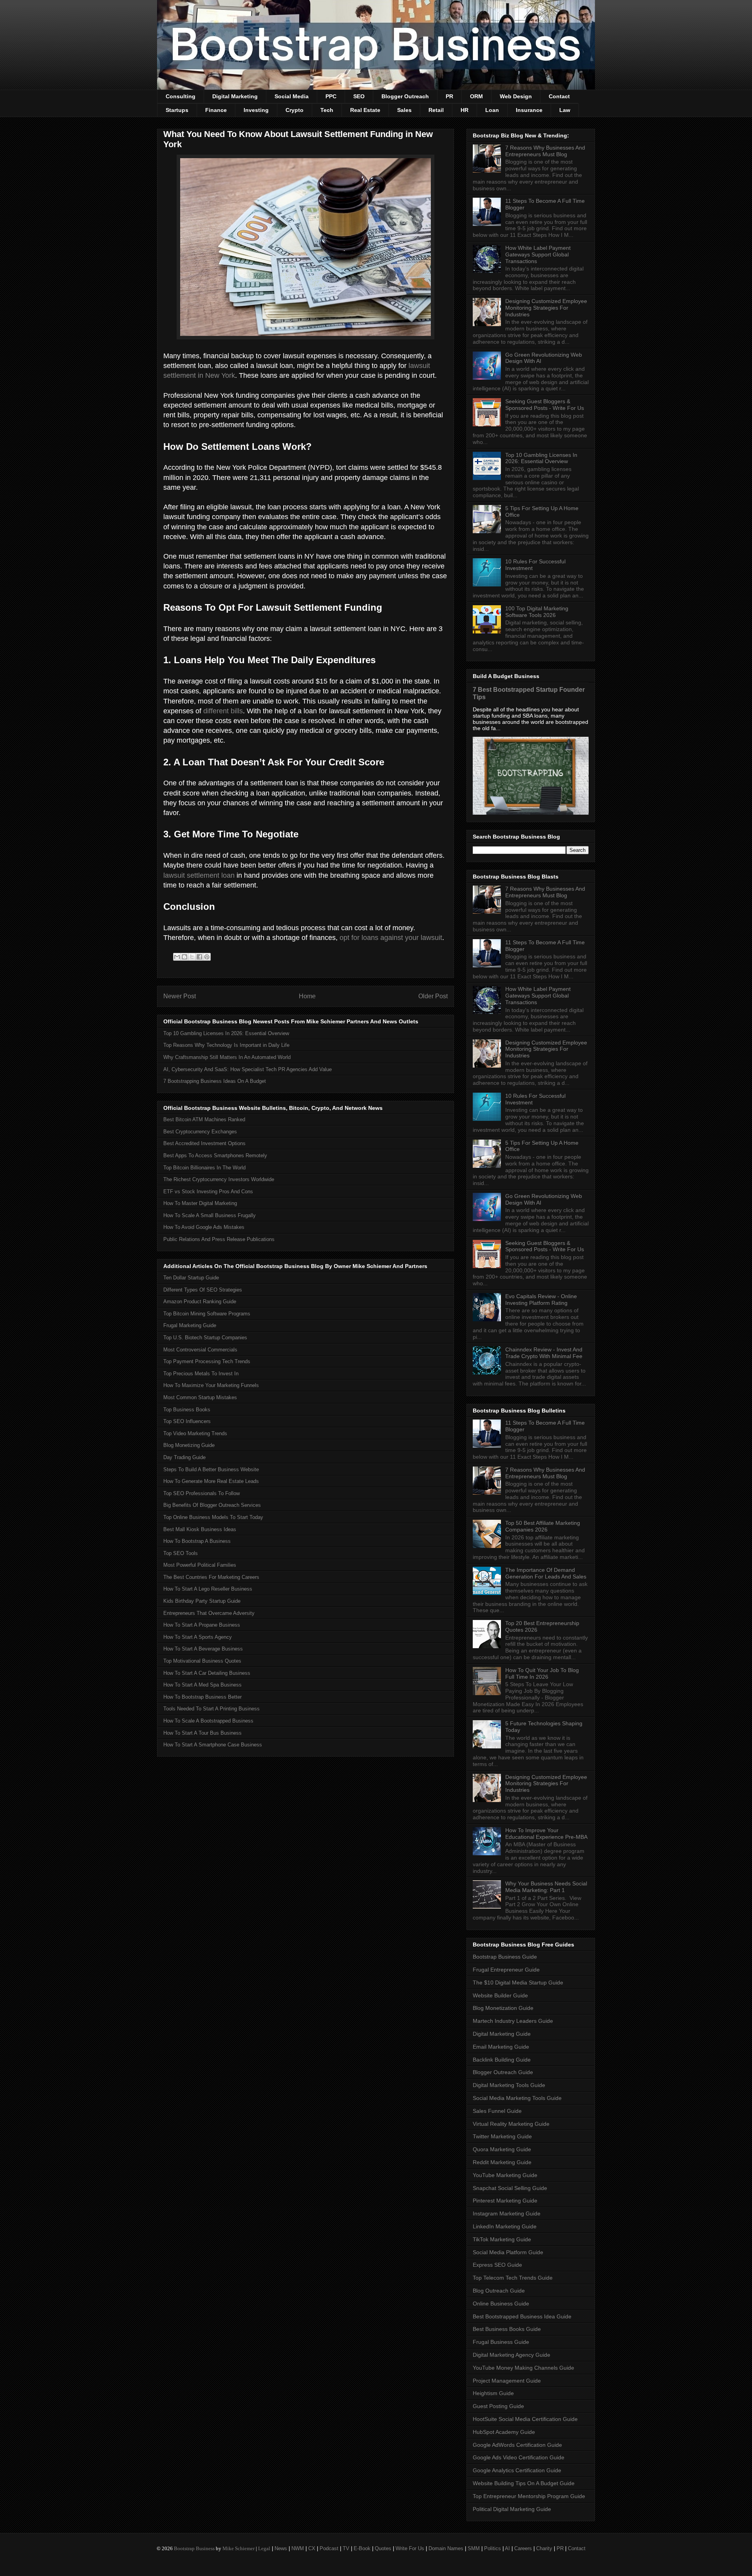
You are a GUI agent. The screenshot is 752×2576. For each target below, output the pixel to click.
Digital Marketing (235, 96)
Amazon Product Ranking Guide (200, 1302)
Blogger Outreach (405, 96)
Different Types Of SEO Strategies (203, 1290)
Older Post (433, 996)
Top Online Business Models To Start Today (213, 1517)
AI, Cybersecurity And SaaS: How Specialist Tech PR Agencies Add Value (248, 1069)
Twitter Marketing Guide (502, 2136)
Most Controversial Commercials (200, 1350)
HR (465, 110)
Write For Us (410, 2548)
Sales (404, 110)
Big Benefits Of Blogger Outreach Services (212, 1505)
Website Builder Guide (500, 1995)
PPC (331, 96)
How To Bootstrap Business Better (202, 1697)
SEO (359, 96)
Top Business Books (187, 1410)
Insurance (529, 110)
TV (346, 2548)
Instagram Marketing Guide (507, 2213)
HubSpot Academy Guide (504, 2432)
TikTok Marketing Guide (502, 2239)
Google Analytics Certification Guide (517, 2470)
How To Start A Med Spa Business (202, 1685)
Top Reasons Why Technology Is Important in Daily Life (226, 1045)
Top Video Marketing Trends (195, 1433)
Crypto (295, 110)
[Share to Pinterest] (207, 957)
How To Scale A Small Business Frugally (210, 1215)
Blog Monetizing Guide (189, 1445)
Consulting (181, 96)
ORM (476, 96)
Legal (264, 2548)
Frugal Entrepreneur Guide (506, 1970)
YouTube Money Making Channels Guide (523, 2368)
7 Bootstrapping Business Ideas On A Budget (215, 1081)
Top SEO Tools (181, 1553)
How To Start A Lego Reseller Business (208, 1589)
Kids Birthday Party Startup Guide (202, 1601)
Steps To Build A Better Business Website (211, 1469)
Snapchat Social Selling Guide (510, 2188)
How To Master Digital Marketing (200, 1203)
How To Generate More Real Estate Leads (211, 1481)
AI (507, 2548)
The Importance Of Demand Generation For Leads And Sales (546, 1573)
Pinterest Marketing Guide (505, 2201)
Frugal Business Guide (501, 2342)
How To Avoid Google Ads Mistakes (204, 1227)
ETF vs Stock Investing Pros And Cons (208, 1191)
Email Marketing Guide (501, 2047)
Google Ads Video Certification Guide (519, 2457)
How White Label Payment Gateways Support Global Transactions (538, 254)
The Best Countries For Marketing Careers (211, 1577)
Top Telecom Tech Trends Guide (513, 2278)
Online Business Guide (501, 2304)
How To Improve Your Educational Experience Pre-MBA (546, 1834)
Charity (544, 2548)
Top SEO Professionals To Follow (202, 1493)
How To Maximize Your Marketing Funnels (211, 1385)
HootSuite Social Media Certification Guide (525, 2419)
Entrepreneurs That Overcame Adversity (209, 1613)
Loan (492, 110)
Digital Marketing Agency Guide (512, 2355)
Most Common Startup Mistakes (200, 1397)
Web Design (516, 96)
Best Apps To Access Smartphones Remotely (215, 1155)
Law (565, 110)
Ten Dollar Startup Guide (191, 1278)
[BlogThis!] (184, 957)
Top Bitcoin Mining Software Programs (207, 1314)
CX (312, 2548)
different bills (223, 711)
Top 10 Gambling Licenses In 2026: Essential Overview (226, 1033)
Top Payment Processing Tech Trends (207, 1361)
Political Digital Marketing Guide (512, 2509)
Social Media (292, 96)
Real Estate (365, 110)
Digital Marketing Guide (502, 2034)
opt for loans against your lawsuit (391, 938)
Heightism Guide (493, 2393)
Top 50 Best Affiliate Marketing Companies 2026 (543, 1526)
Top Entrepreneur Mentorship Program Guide (529, 2496)
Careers (523, 2548)
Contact (559, 96)
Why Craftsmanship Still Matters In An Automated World (227, 1057)
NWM (298, 2548)
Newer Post (180, 996)
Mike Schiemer (239, 2548)
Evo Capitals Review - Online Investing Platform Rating (541, 1300)
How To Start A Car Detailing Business (207, 1673)
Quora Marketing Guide (502, 2149)
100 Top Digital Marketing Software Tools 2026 (537, 612)
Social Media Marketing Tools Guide (517, 2098)
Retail (436, 110)
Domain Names (446, 2548)
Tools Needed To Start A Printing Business (211, 1709)
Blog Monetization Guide (503, 2008)
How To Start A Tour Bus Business (202, 1733)
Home (307, 996)
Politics (493, 2548)
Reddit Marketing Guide (502, 2162)
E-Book (362, 2548)
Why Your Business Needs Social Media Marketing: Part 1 (546, 1887)
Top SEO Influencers (187, 1421)
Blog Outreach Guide (499, 2291)
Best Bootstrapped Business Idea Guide (522, 2316)
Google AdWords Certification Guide (517, 2445)
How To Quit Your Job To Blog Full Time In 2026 (542, 1673)
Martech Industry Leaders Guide (513, 2021)
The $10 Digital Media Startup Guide (518, 1983)
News (281, 2548)
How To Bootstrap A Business (197, 1541)
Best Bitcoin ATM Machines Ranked (204, 1119)
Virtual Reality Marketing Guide (511, 2124)
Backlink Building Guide (502, 2060)
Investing (256, 110)
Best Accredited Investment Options (204, 1143)
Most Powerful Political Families (200, 1565)
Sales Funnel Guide (497, 2111)
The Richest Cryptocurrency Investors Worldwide (219, 1179)
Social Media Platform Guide (508, 2252)
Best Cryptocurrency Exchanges (200, 1132)
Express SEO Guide (497, 2265)
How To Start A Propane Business (202, 1625)
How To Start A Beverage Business (203, 1649)
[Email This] (177, 957)
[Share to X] (192, 957)
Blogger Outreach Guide (503, 2072)
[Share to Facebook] (199, 957)
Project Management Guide (507, 2381)
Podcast (329, 2548)
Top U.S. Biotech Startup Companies (205, 1338)
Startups (177, 110)
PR (449, 96)
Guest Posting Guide (498, 2406)
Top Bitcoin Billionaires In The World (204, 1168)
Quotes (383, 2548)
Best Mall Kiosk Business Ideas (200, 1529)
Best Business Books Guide (507, 2329)
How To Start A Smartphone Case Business (213, 1745)
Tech (327, 110)
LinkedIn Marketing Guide (505, 2226)
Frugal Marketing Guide (190, 1325)
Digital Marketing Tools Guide (509, 2085)
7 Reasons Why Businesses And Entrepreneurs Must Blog (545, 151)
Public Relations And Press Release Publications (219, 1239)
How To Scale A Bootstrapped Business (208, 1721)
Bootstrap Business (194, 2548)
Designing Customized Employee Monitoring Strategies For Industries (546, 308)
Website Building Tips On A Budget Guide (524, 2483)
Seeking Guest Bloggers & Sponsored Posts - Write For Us (545, 405)
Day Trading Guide (184, 1457)
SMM (474, 2548)
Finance (216, 110)
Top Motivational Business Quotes (202, 1661)
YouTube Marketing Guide (505, 2175)
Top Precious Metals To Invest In (201, 1374)
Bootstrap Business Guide (505, 1957)
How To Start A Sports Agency (198, 1637)
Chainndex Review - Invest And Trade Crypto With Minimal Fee (544, 1353)
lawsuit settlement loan (199, 875)
